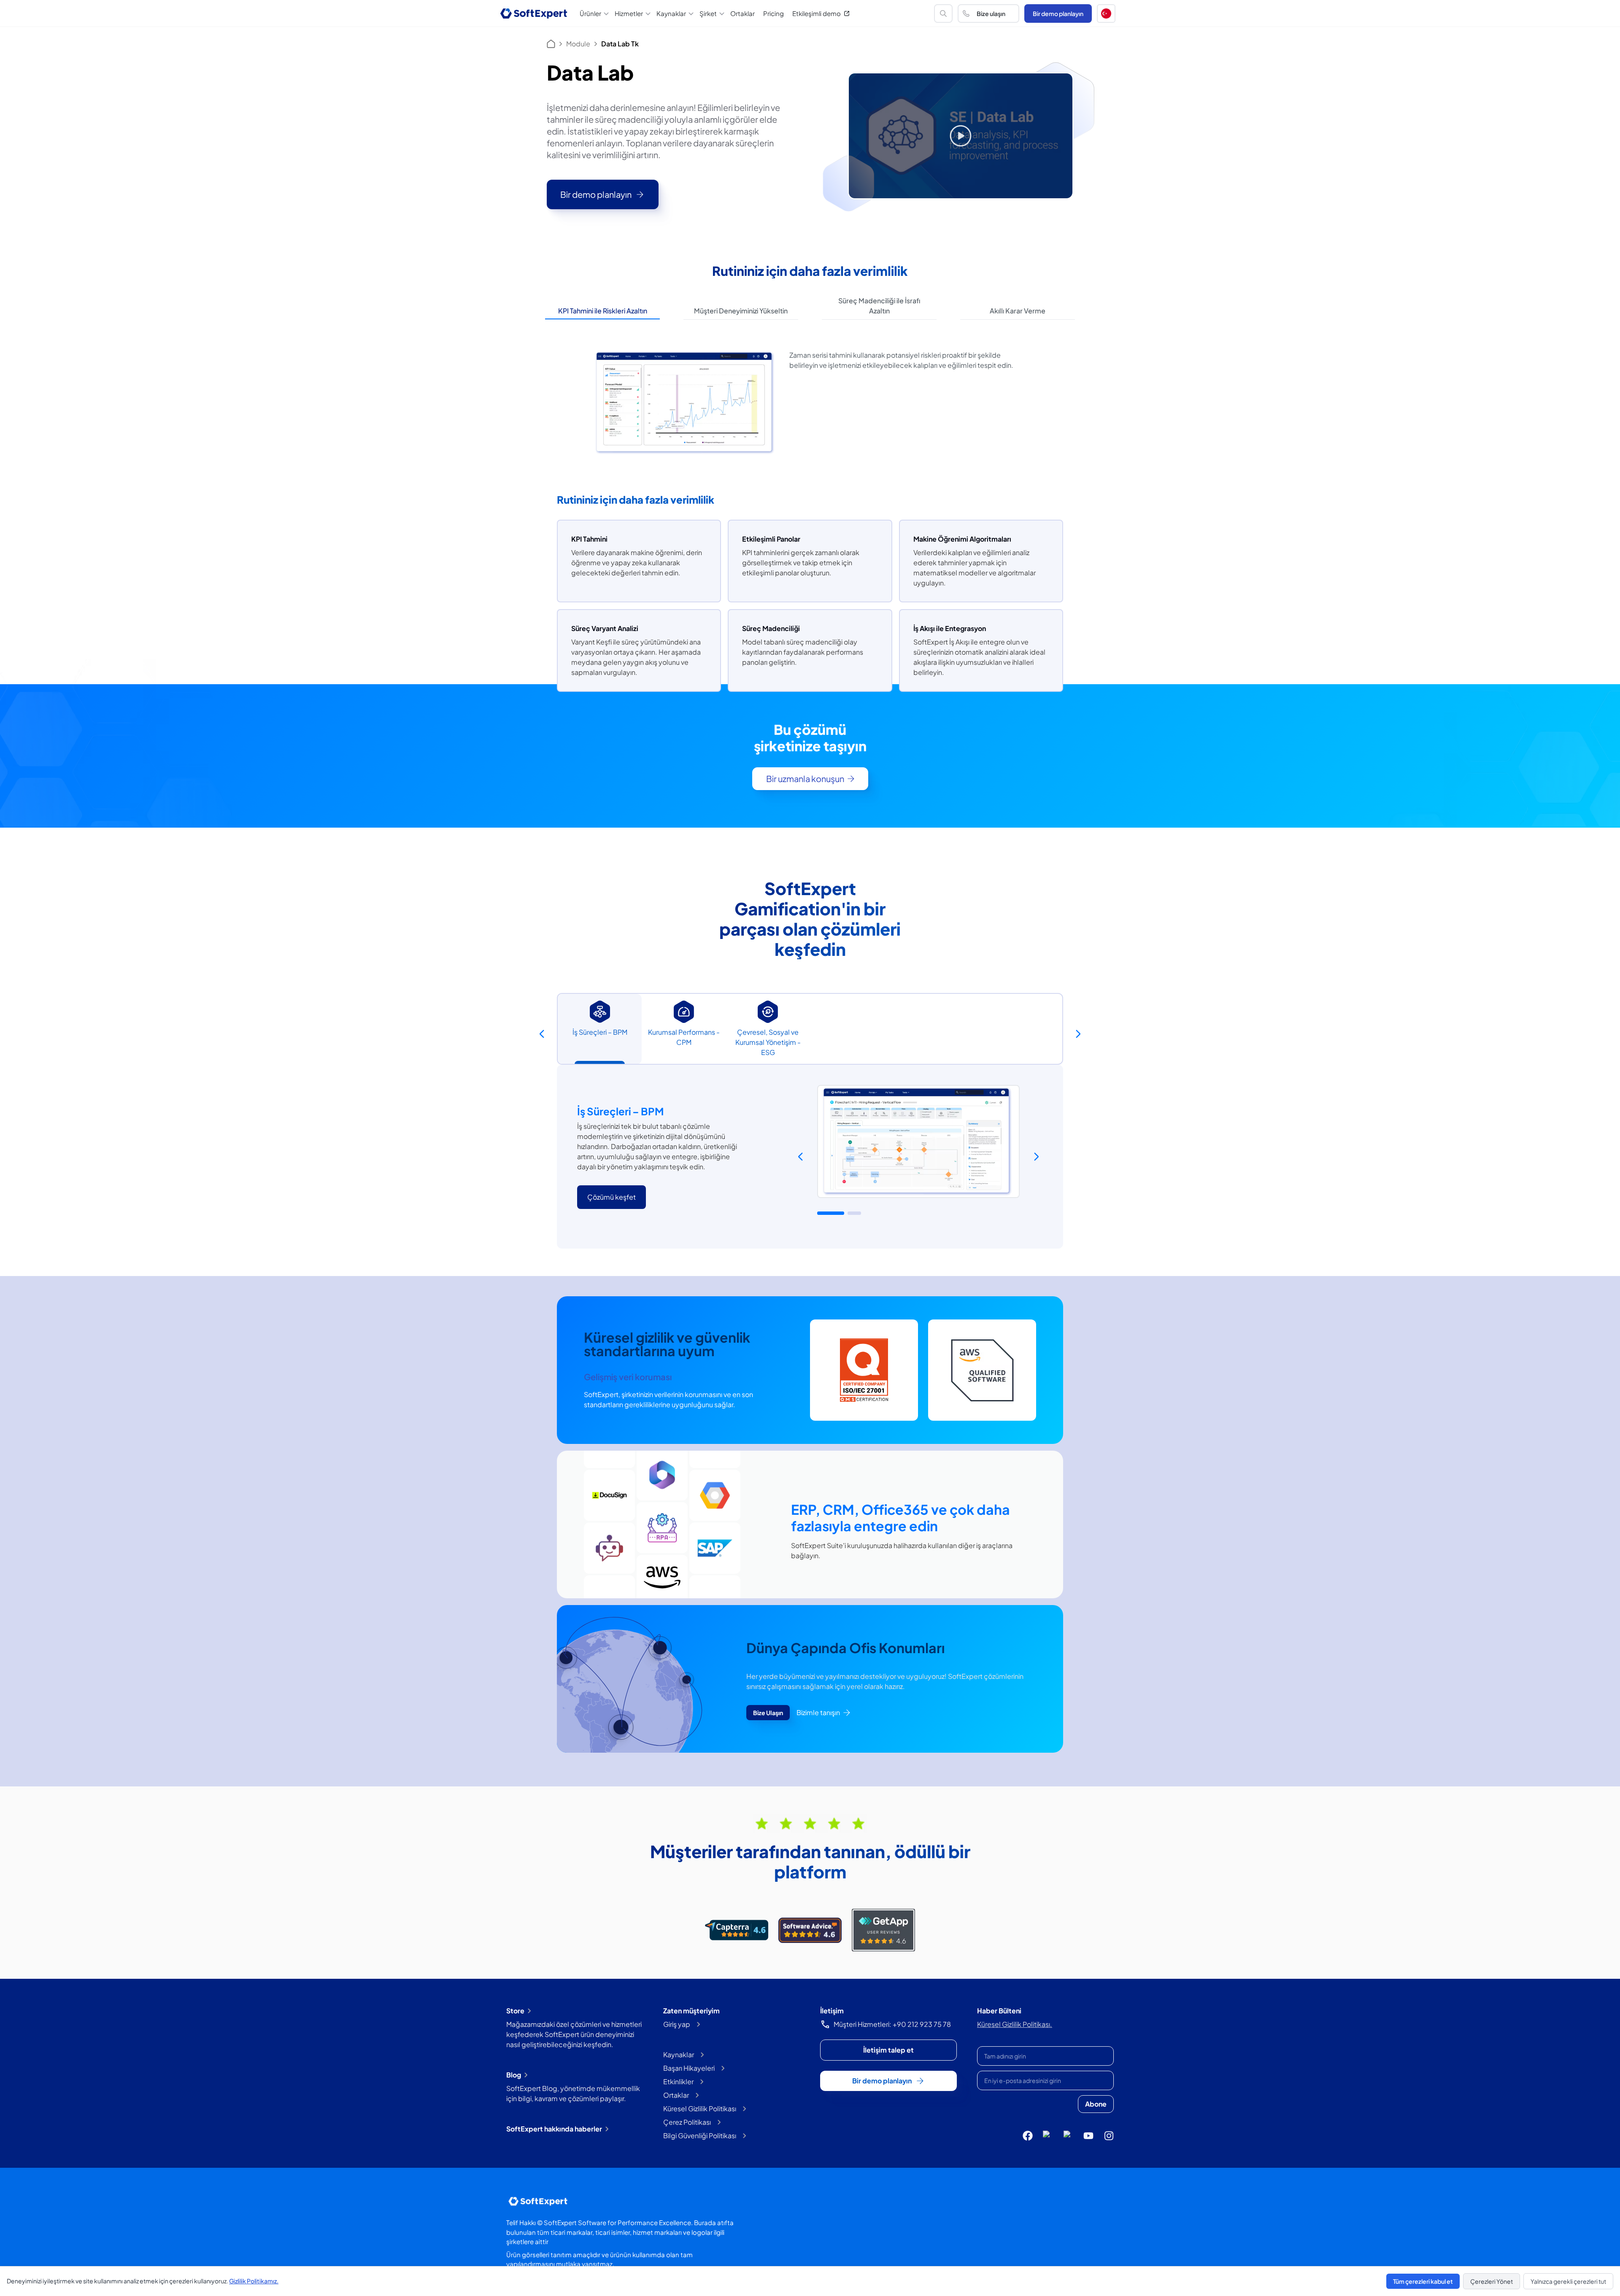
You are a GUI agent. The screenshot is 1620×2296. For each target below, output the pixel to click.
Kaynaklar (679, 2055)
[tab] (602, 311)
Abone (1096, 2104)
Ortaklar (742, 13)
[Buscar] (943, 13)
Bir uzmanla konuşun (805, 778)
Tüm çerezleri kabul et (1423, 2281)
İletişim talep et (888, 2050)
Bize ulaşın (991, 13)
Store (515, 2011)
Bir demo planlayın (1058, 13)
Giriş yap (677, 2024)
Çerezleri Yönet (1492, 2281)
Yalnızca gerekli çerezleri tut (1568, 2281)
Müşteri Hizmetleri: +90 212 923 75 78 (892, 2024)
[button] (1106, 13)
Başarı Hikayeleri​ (689, 2068)
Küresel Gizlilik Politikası (700, 2108)
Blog (514, 2075)
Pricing (774, 13)
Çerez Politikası (687, 2122)
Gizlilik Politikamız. (254, 2281)
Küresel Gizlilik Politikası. (1015, 2024)
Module (578, 44)
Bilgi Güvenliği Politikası (700, 2135)
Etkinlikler (678, 2082)
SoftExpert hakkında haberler (554, 2129)
